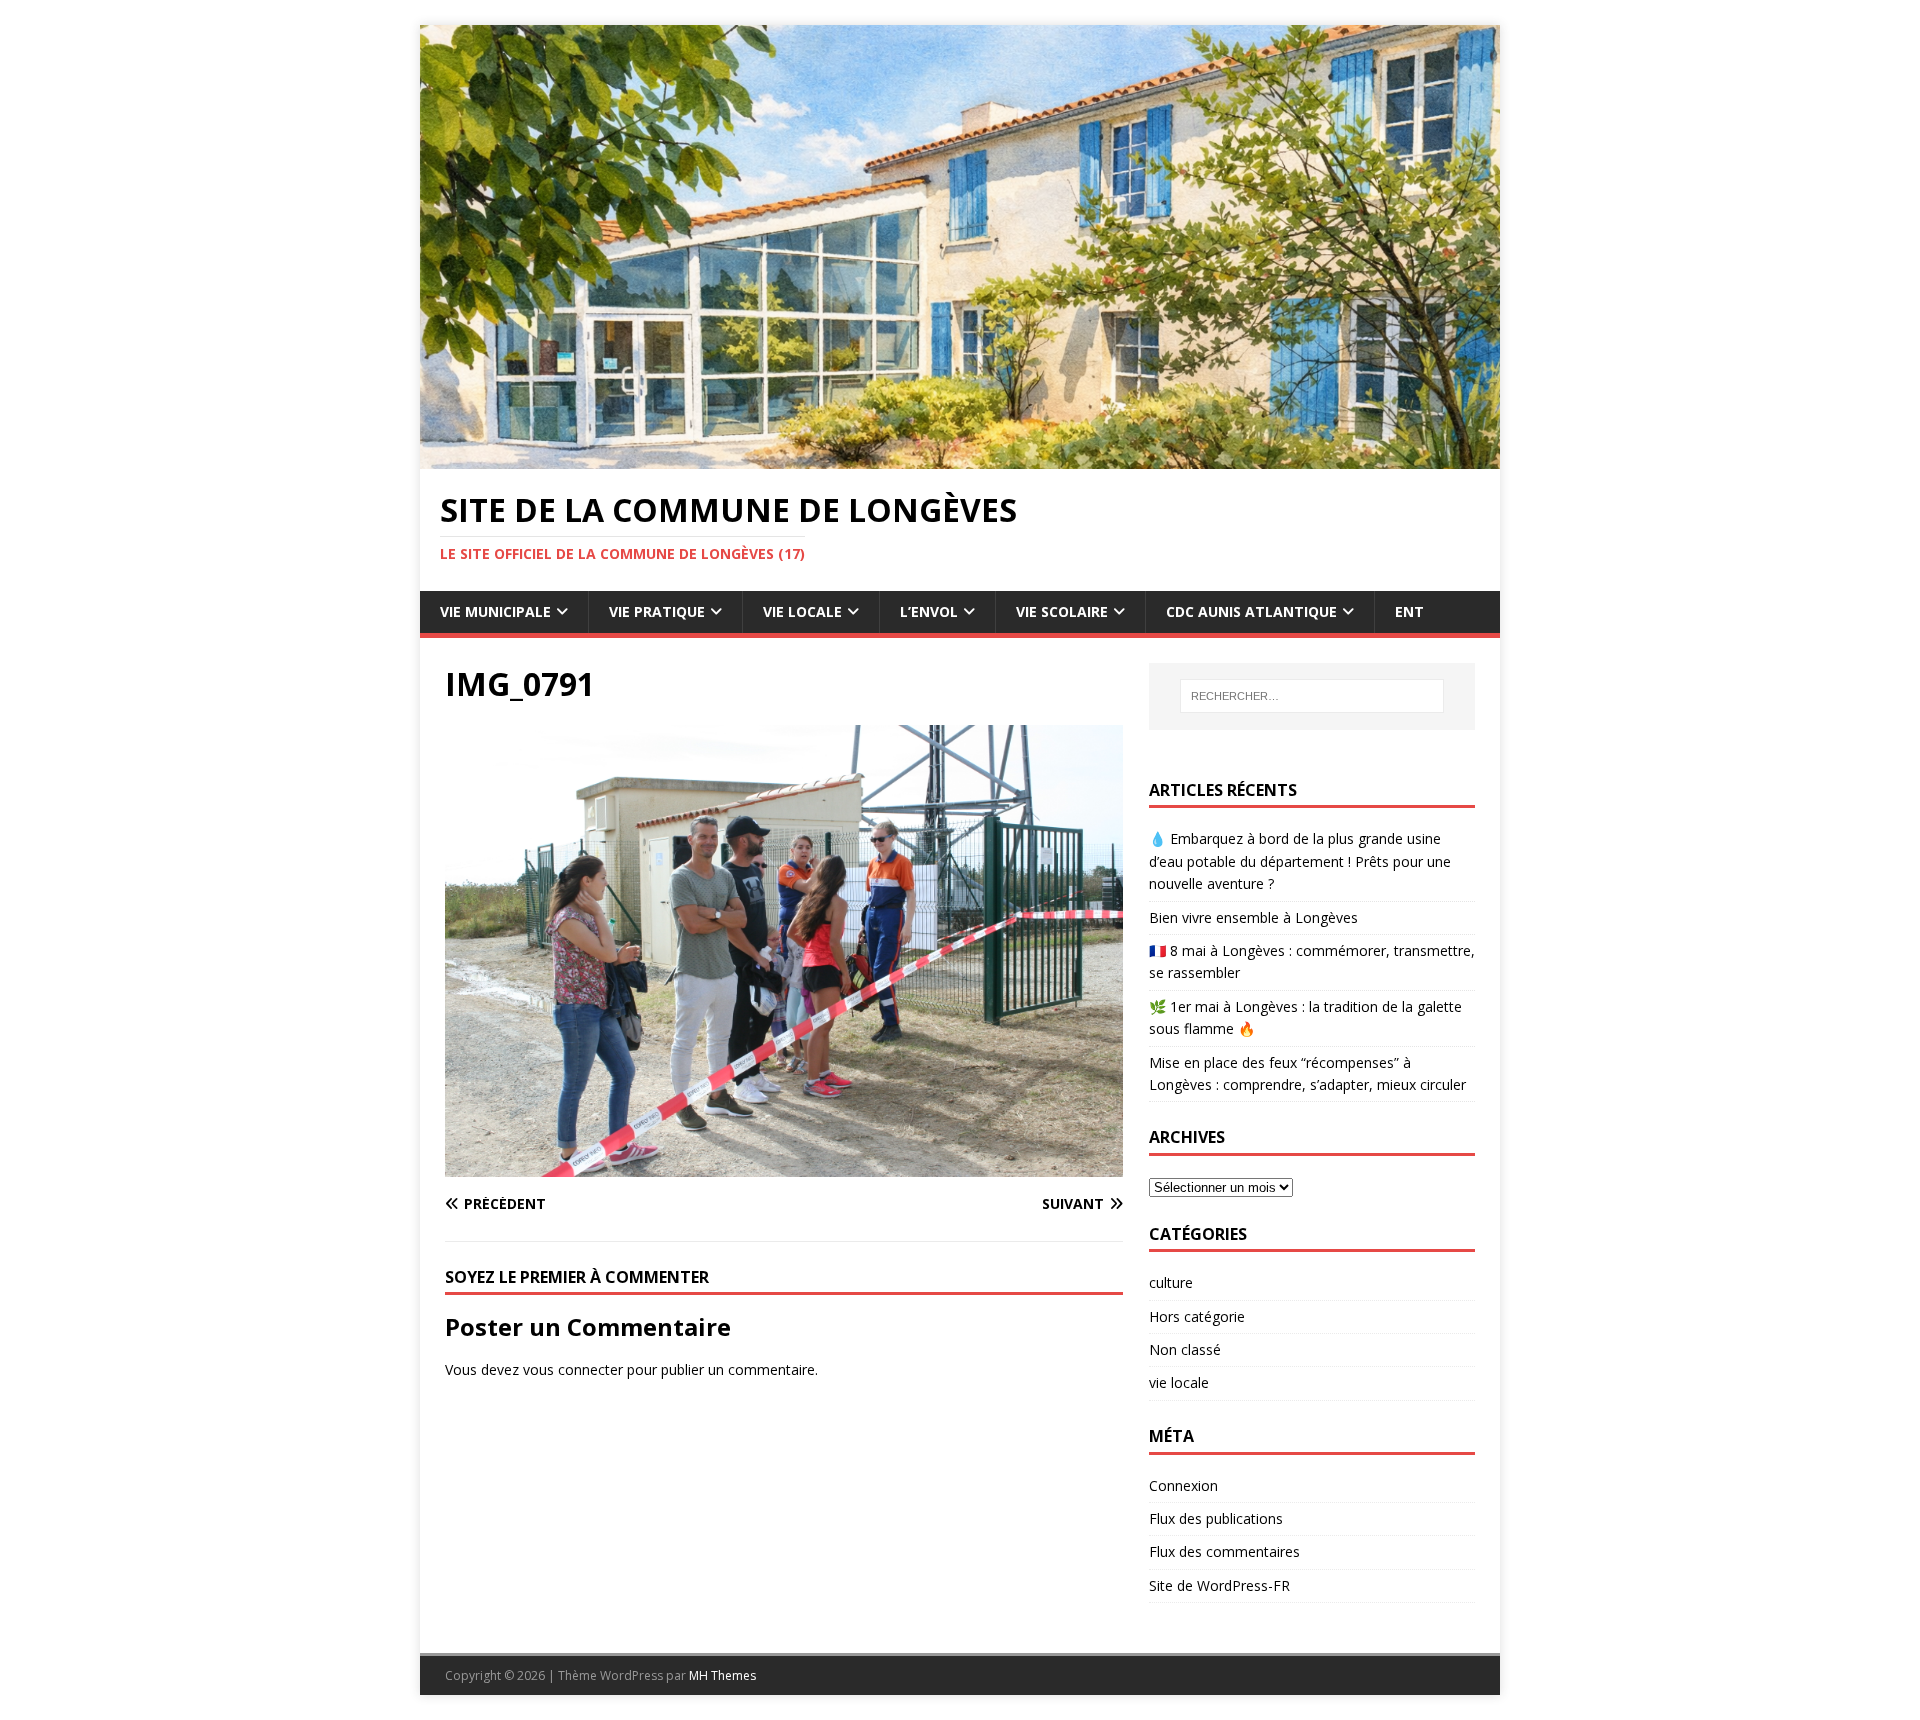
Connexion (1183, 1485)
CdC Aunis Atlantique (1251, 611)
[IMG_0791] (784, 1164)
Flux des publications (1216, 1518)
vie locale (1179, 1382)
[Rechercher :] (1312, 696)
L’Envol (929, 611)
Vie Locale (802, 611)
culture (1171, 1282)
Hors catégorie (1197, 1316)
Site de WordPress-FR (1219, 1585)
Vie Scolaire (1062, 611)
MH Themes (722, 1675)
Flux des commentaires (1224, 1551)
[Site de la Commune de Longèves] (960, 457)
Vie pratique (657, 611)
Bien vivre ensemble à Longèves (1253, 917)
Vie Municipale (495, 611)
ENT (1409, 611)
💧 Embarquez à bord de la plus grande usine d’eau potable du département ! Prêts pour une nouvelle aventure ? (1300, 861)
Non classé (1185, 1349)
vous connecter (573, 1369)
